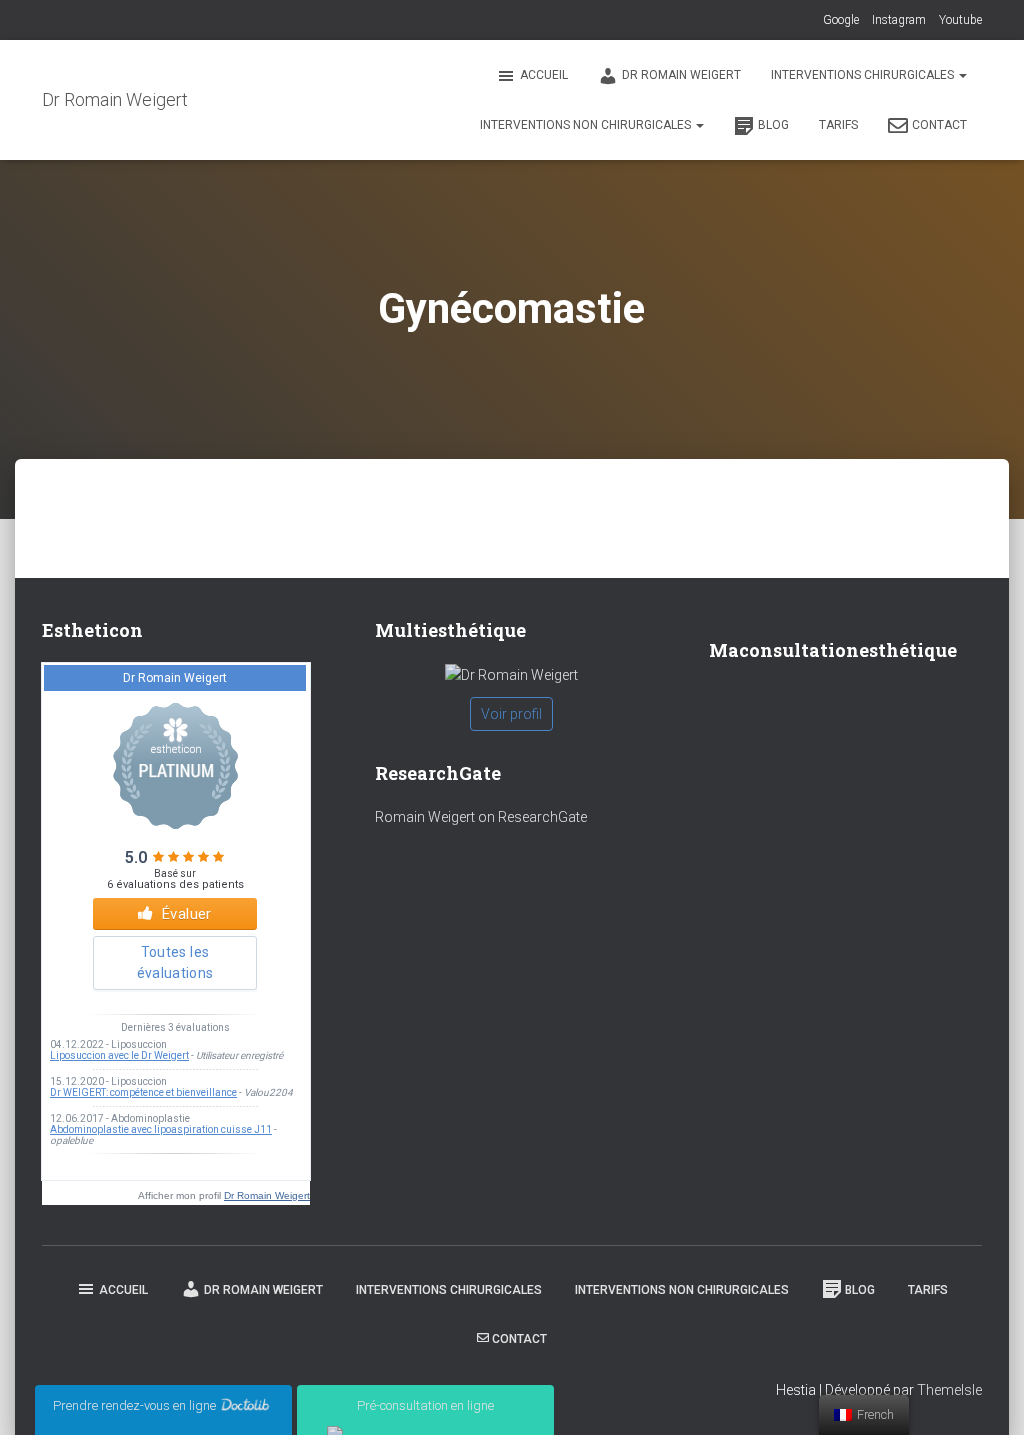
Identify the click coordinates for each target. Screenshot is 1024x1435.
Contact (939, 125)
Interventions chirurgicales (864, 75)
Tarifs (838, 125)
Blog (773, 125)
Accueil (544, 75)
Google (841, 20)
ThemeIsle (949, 1390)
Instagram (899, 20)
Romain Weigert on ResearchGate (481, 817)
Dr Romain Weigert (681, 75)
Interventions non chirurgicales (587, 125)
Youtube (960, 20)
